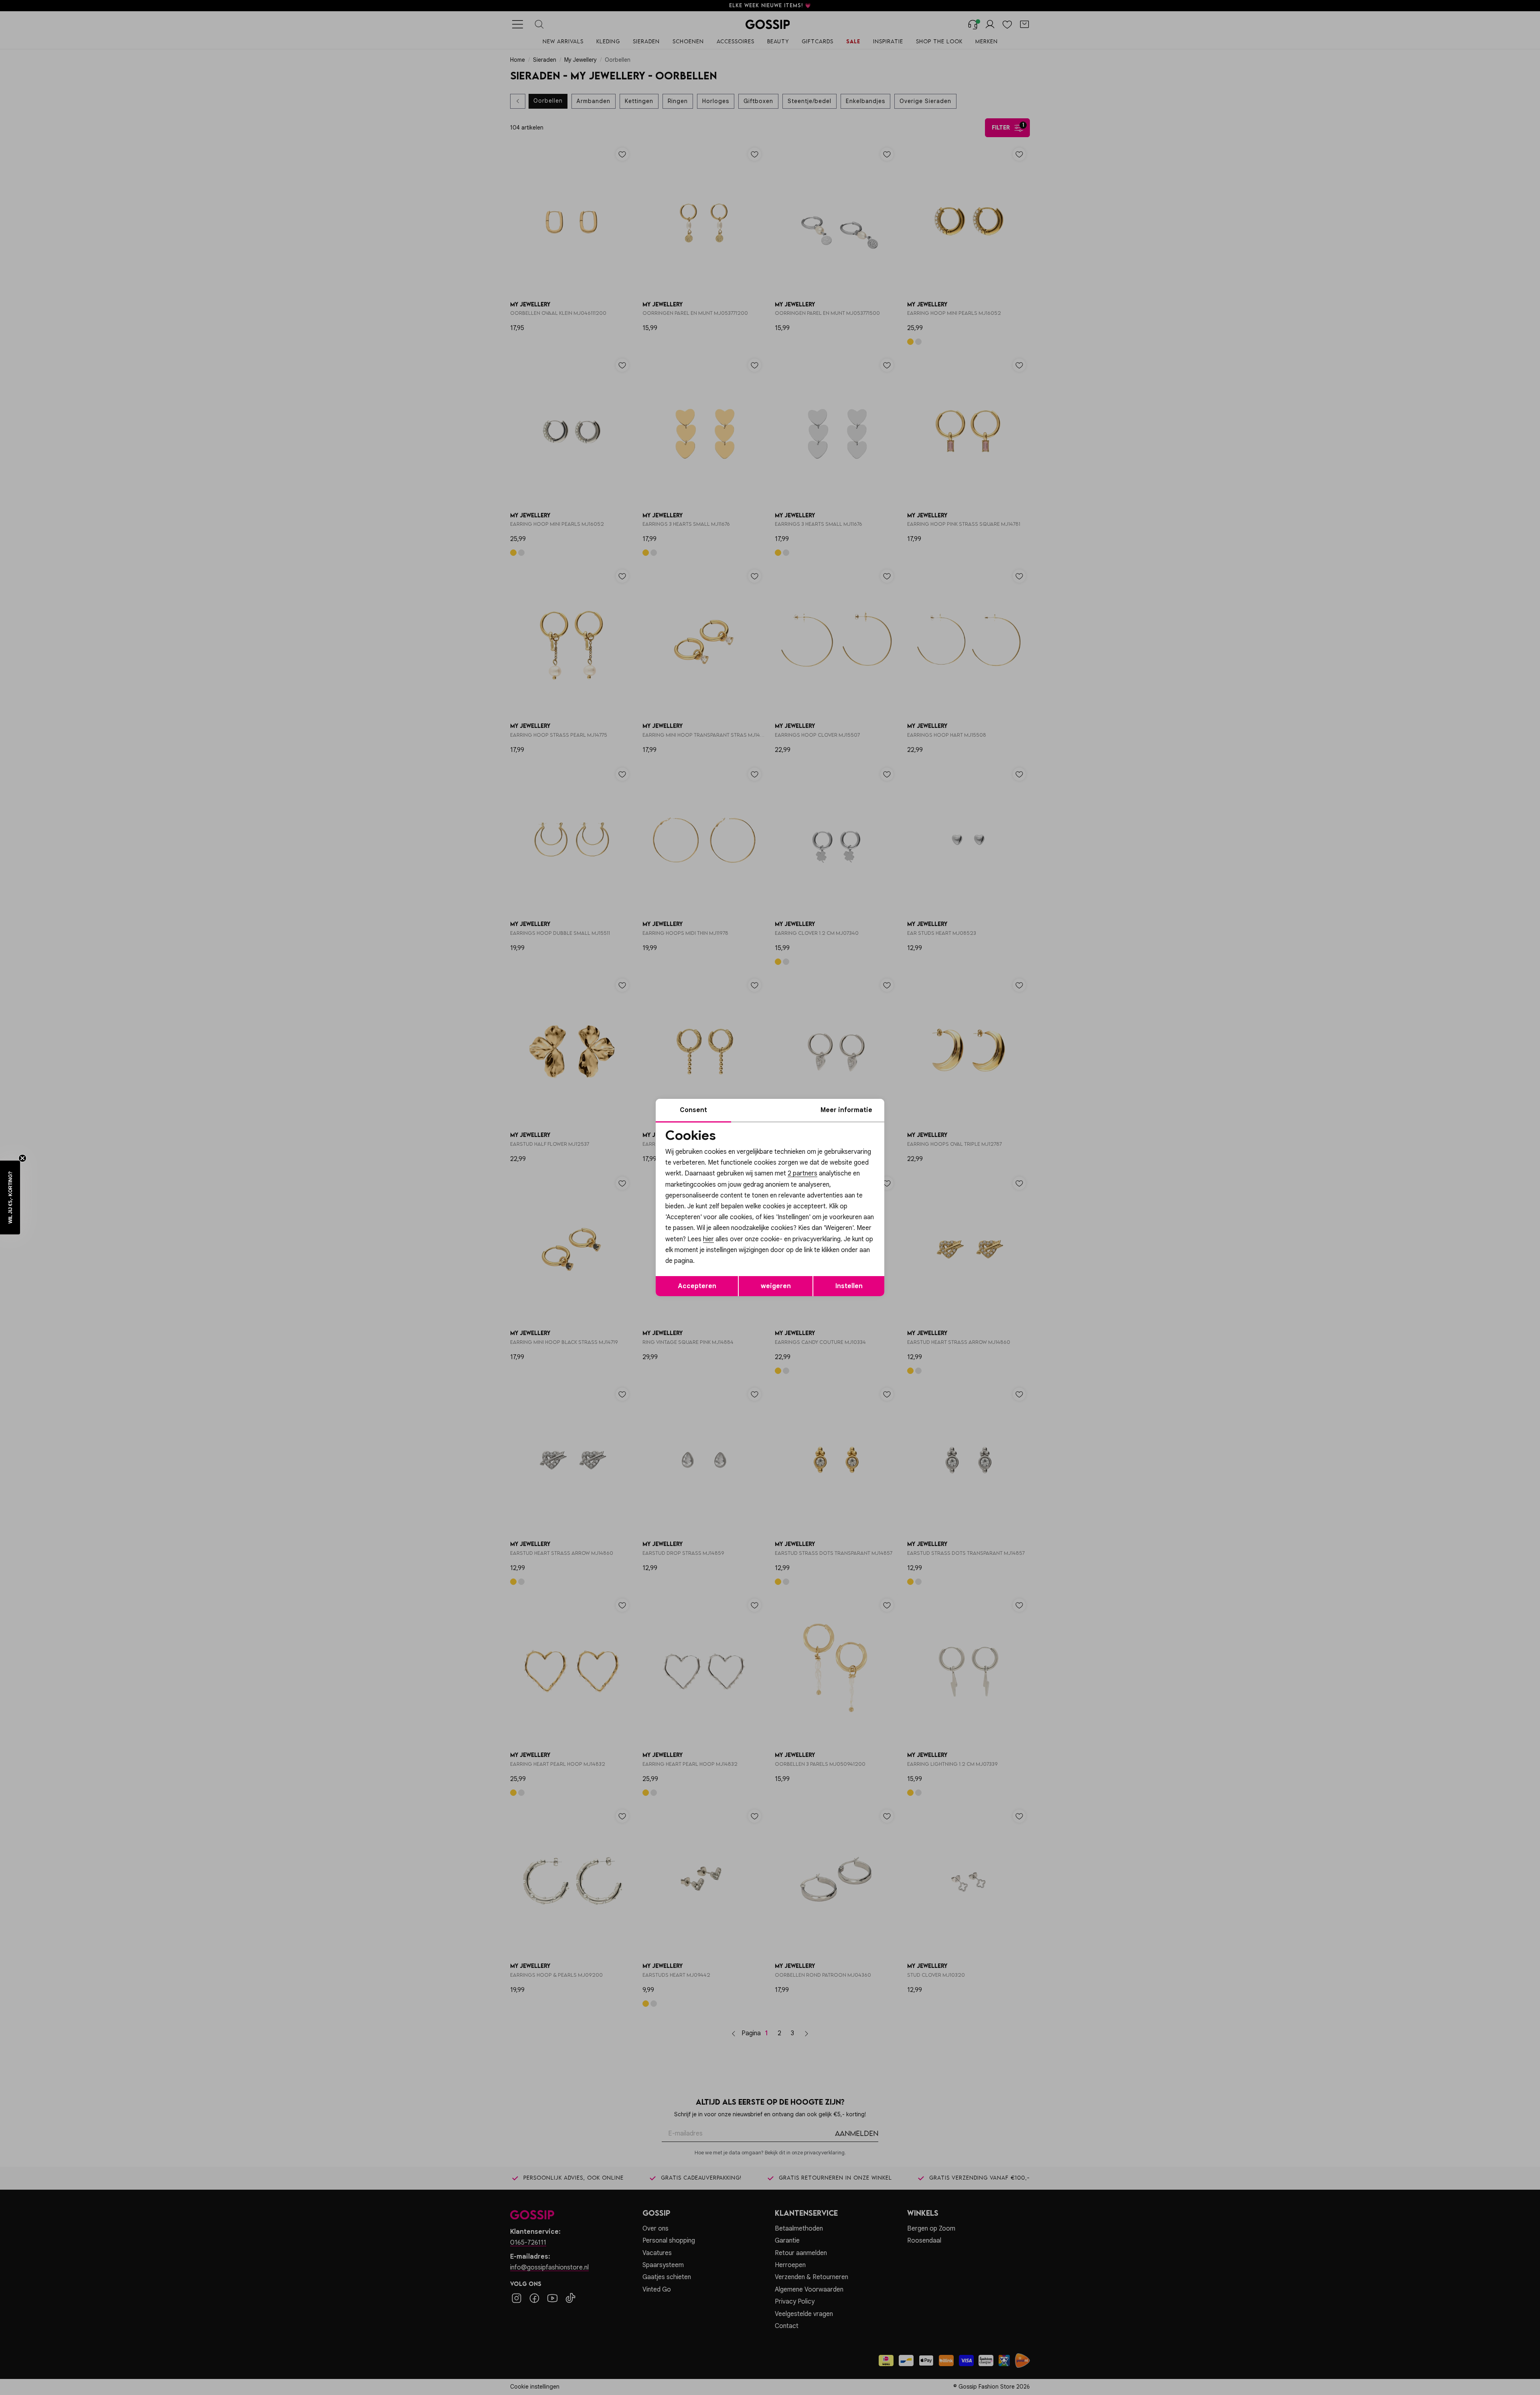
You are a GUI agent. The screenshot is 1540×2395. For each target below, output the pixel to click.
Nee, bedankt (718, 1265)
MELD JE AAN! (718, 1249)
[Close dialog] (916, 1107)
